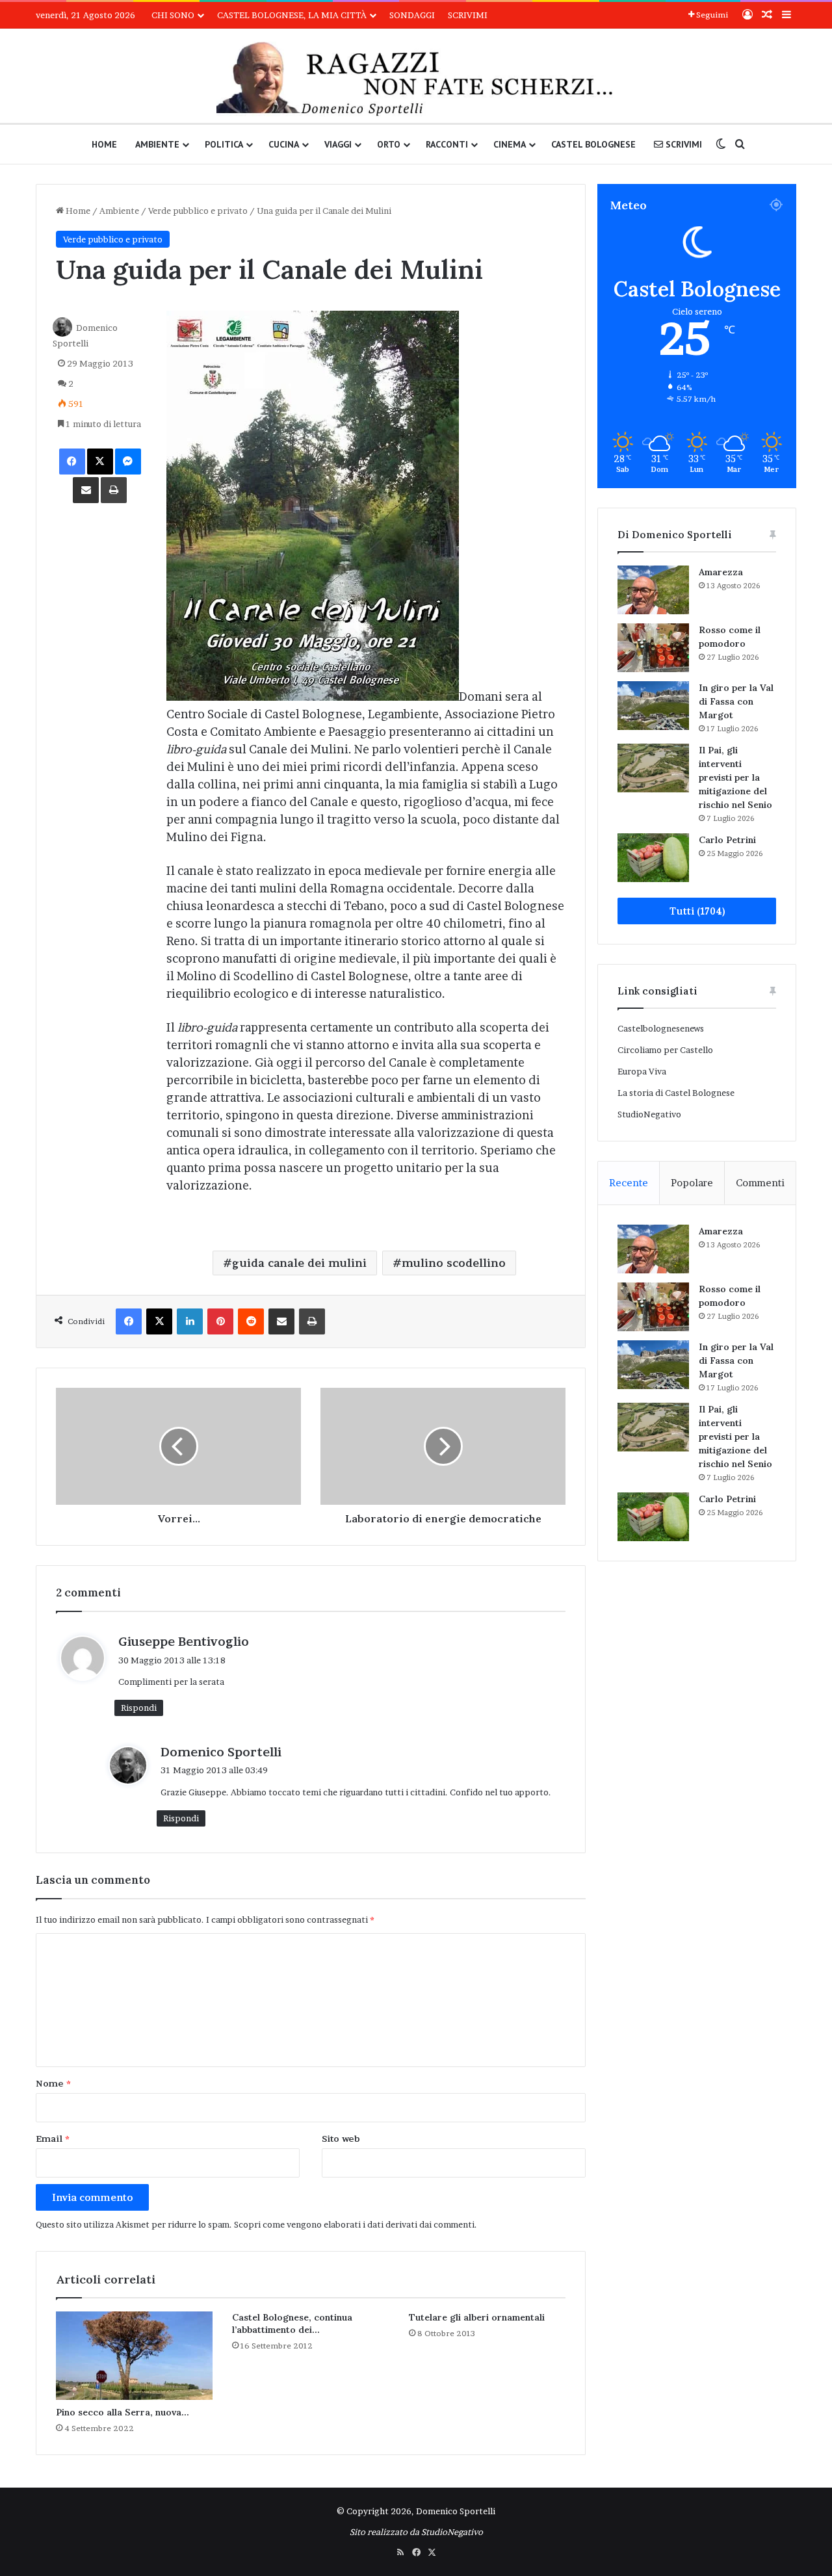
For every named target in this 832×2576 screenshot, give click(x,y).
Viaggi (338, 144)
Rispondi (139, 1708)
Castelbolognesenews (661, 1028)
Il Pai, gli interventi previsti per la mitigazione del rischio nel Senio (735, 777)
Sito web (341, 2139)
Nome (53, 2083)
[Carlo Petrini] (653, 858)
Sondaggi (412, 15)
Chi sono (173, 15)
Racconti (447, 144)
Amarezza (721, 572)
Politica (224, 144)
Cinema (510, 144)
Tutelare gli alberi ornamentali (477, 2317)
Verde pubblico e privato (198, 211)
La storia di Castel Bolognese (676, 1093)
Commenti (760, 1183)
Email (53, 2139)
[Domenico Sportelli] (416, 79)
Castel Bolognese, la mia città (292, 15)
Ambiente (157, 144)
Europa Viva (642, 1071)
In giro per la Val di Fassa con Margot (736, 701)
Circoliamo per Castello (665, 1050)
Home (104, 144)
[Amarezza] (653, 590)
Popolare (692, 1183)
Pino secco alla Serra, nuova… (123, 2412)
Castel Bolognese (593, 144)
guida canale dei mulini (299, 1263)
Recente (629, 1183)
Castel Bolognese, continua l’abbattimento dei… (292, 2323)
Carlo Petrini (727, 840)
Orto (389, 144)
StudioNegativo (649, 1114)
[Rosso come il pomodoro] (653, 648)
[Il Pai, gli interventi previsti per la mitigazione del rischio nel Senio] (653, 768)
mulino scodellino (454, 1263)
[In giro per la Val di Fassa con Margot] (653, 706)
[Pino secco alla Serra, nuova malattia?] (134, 2356)
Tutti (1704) (697, 911)
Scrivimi (468, 15)
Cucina (284, 144)
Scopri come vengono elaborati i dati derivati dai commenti (354, 2224)
